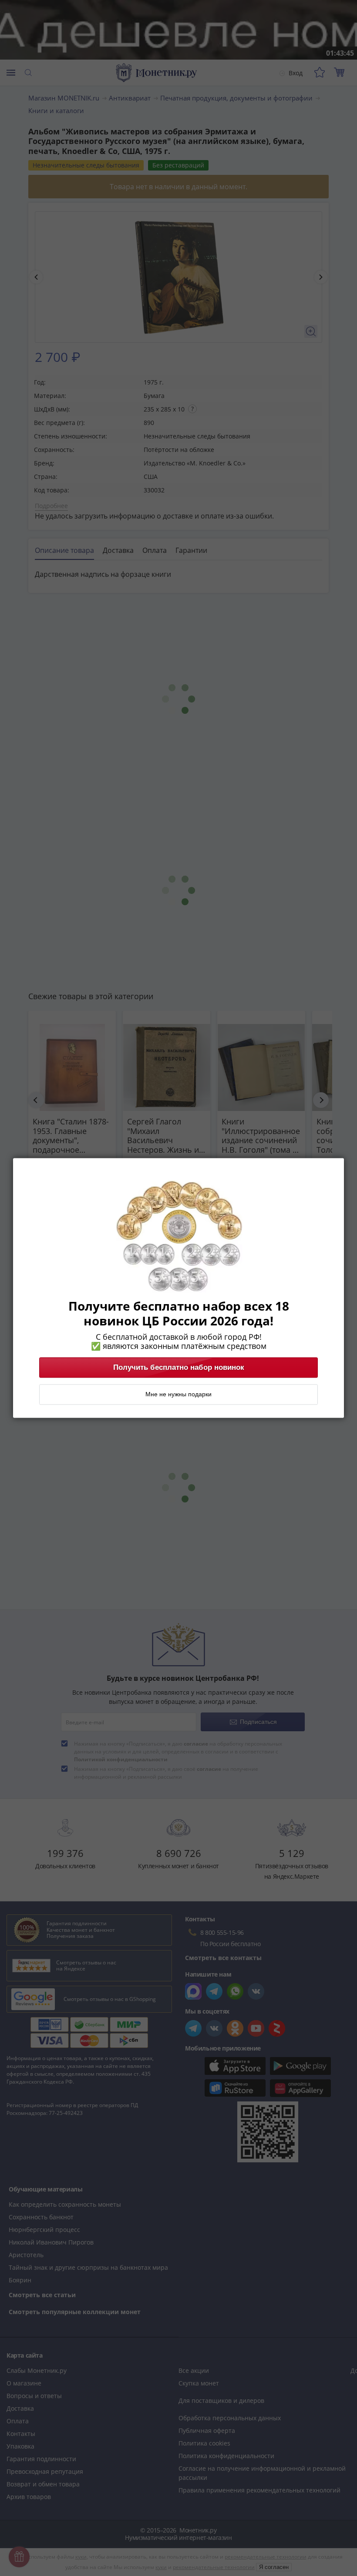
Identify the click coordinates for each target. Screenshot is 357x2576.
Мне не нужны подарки (178, 1395)
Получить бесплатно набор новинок (179, 1368)
